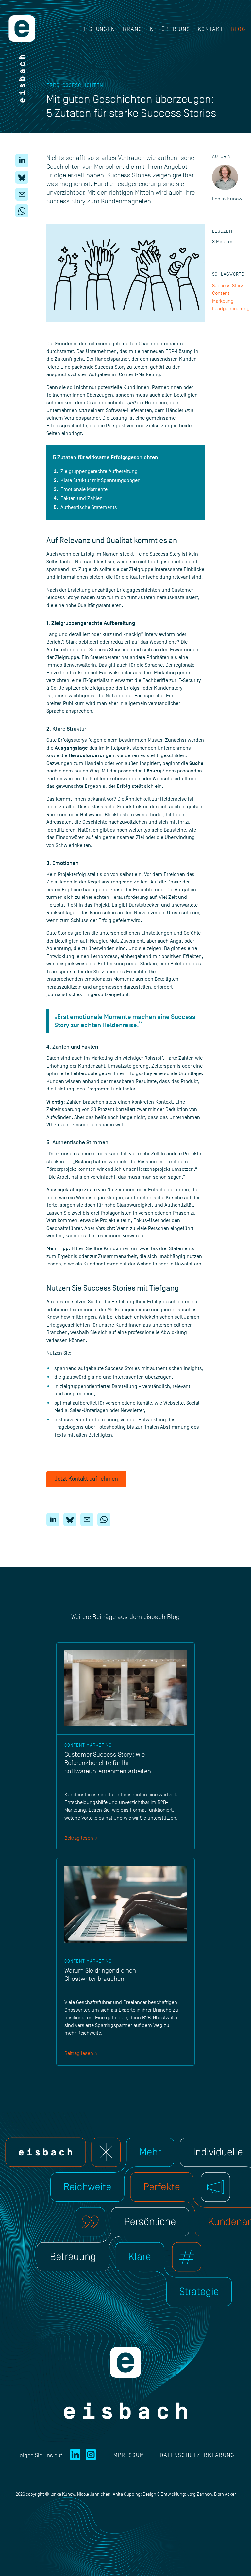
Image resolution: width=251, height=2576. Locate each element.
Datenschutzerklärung (197, 2455)
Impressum (128, 2455)
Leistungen (98, 29)
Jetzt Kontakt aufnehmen (86, 1479)
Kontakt (210, 29)
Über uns (176, 29)
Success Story (227, 286)
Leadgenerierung (231, 309)
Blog (238, 29)
